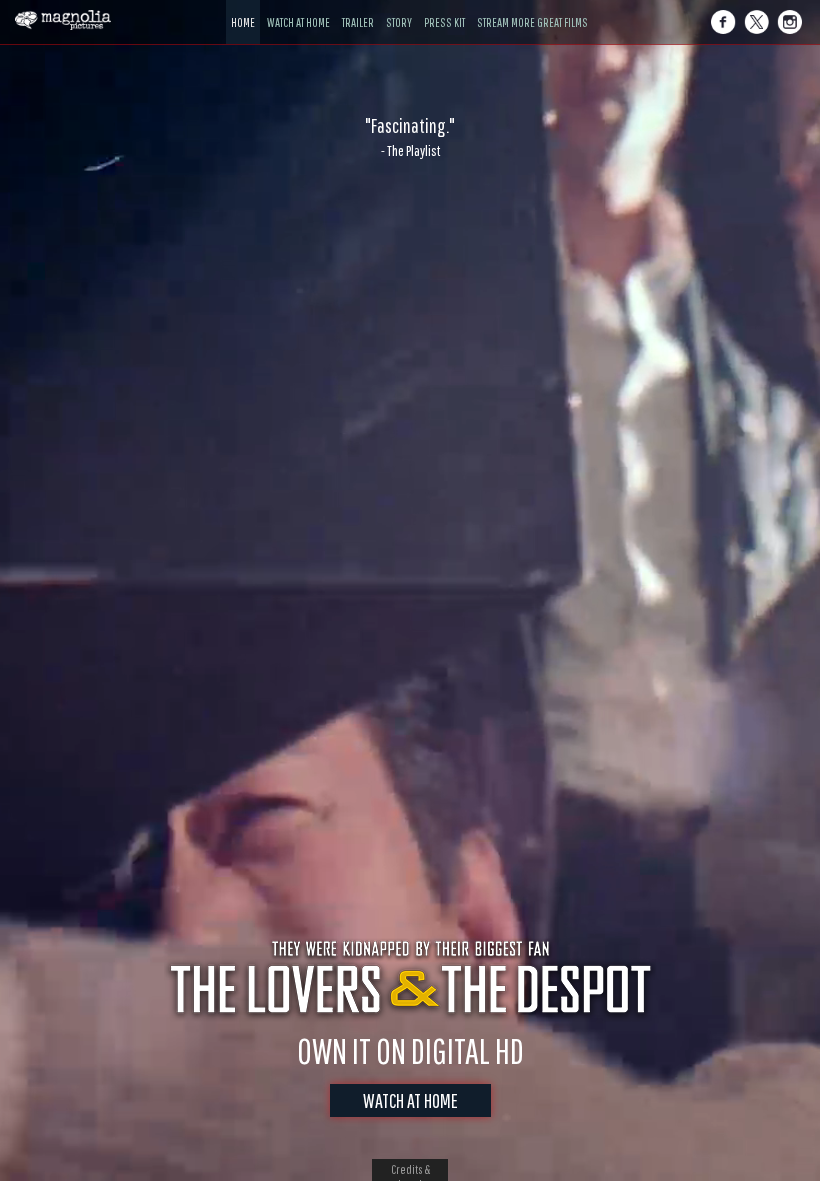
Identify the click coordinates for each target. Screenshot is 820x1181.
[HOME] (243, 7)
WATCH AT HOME (410, 1100)
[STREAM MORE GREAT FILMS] (532, 7)
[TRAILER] (358, 7)
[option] (410, 137)
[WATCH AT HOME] (298, 7)
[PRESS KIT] (444, 7)
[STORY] (399, 7)
